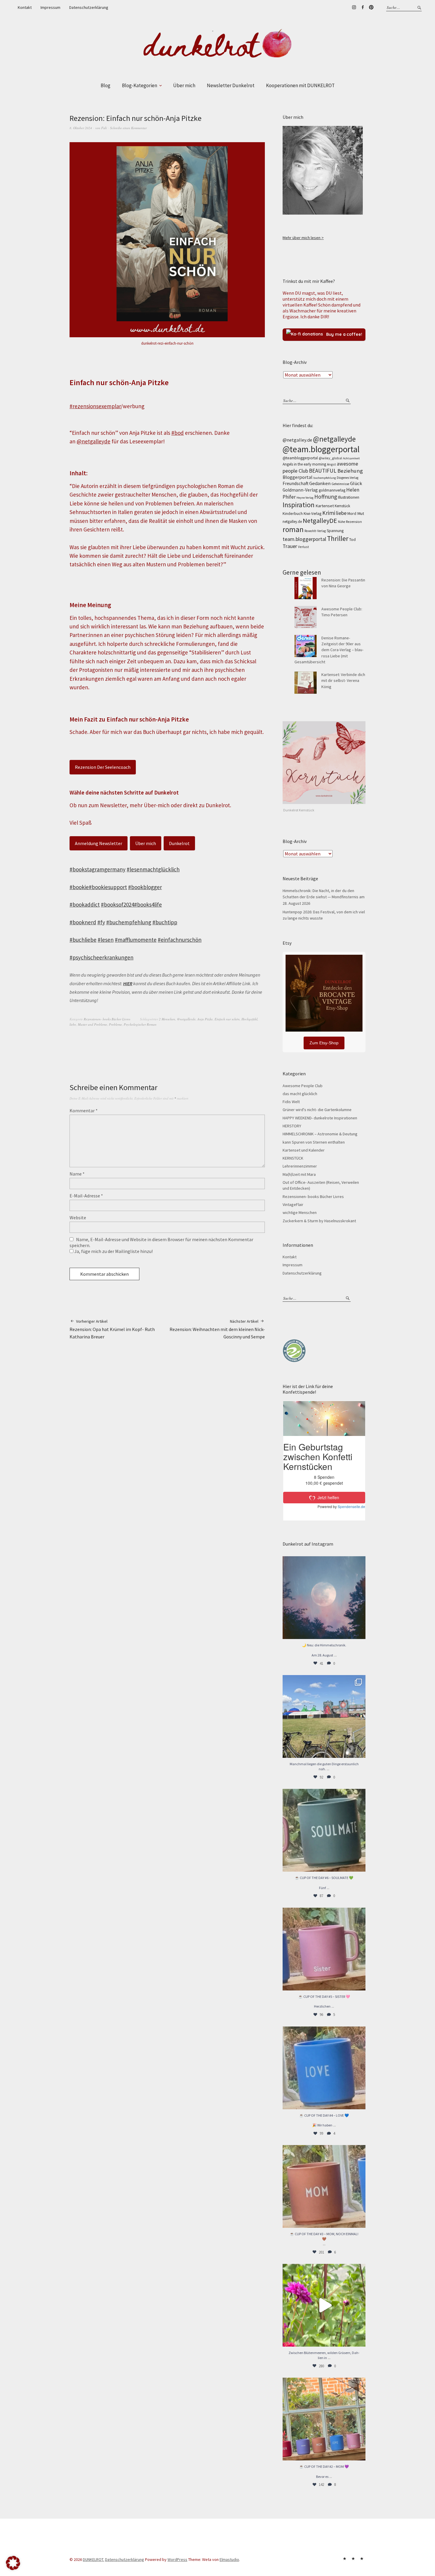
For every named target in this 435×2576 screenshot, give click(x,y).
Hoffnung (326, 497)
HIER (128, 983)
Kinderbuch (293, 513)
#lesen (106, 940)
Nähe (341, 522)
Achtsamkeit (351, 458)
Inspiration (299, 505)
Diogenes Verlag (348, 478)
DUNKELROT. (94, 2559)
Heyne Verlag (305, 498)
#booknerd (83, 922)
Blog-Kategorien (140, 85)
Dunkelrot (179, 843)
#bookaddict (85, 904)
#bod (178, 433)
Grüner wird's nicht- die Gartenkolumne (317, 1110)
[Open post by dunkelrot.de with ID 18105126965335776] (324, 1830)
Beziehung (350, 471)
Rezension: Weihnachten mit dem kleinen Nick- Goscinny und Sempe (217, 1329)
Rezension (354, 522)
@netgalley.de (297, 440)
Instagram (354, 7)
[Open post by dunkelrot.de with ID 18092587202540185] (324, 2305)
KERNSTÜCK (293, 1158)
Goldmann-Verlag (300, 490)
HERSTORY (292, 1126)
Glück (356, 483)
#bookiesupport (108, 887)
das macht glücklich (300, 1094)
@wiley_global (330, 458)
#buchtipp (165, 922)
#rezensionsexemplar (95, 406)
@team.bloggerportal (321, 449)
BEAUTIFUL (323, 471)
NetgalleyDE (320, 521)
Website (78, 1218)
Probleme (115, 1024)
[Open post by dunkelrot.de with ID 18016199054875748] (324, 2419)
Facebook (362, 7)
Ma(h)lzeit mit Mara (299, 1174)
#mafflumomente (136, 940)
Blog (105, 85)
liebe (73, 1024)
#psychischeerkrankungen (101, 957)
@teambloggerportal (300, 458)
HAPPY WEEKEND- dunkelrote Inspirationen (320, 1118)
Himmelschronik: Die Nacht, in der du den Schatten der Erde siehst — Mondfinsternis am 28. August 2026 (324, 897)
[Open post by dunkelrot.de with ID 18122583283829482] (324, 2186)
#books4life (148, 904)
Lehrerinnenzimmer (300, 1166)
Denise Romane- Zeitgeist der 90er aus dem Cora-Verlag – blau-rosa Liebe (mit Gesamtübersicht (329, 650)
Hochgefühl (249, 1019)
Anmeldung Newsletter (99, 843)
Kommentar (84, 1111)
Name (77, 1174)
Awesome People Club (303, 1086)
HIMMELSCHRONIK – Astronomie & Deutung (320, 1134)
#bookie (79, 887)
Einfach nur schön (227, 1019)
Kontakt (25, 7)
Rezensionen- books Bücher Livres (107, 1019)
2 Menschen (167, 1019)
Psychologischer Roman (140, 1024)
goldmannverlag (332, 490)
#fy (101, 922)
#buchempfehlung (129, 922)
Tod (352, 540)
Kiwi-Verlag (312, 514)
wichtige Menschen (300, 1212)
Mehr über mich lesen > (303, 238)
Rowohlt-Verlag (315, 531)
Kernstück (342, 506)
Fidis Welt (291, 1102)
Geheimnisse (340, 484)
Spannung (335, 531)
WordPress (177, 2559)
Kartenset (325, 506)
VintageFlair (293, 1204)
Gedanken (320, 483)
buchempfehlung (325, 478)
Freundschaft (295, 483)
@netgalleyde (94, 441)
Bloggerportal (298, 477)
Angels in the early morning (304, 464)
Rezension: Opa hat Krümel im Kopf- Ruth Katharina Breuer (112, 1329)
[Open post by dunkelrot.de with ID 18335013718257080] (324, 1598)
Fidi (104, 128)
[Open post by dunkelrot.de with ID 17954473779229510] (324, 1949)
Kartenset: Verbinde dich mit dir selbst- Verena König (343, 681)
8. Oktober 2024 (81, 128)
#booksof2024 (117, 904)
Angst (331, 464)
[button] (13, 2563)
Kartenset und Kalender (304, 1150)
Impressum (50, 7)
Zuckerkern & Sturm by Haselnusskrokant (319, 1221)
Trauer (290, 546)
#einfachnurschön (180, 940)
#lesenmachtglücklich (153, 869)
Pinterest (371, 7)
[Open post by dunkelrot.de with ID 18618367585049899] (324, 2068)
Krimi (329, 513)
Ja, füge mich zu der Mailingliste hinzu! (113, 1251)
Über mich (184, 85)
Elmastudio (229, 2559)
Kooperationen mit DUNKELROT (300, 85)
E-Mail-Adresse (86, 1196)
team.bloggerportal (304, 539)
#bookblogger (145, 887)
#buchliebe (83, 940)
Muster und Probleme (92, 1024)
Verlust (303, 547)
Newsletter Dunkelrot (231, 85)
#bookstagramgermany (98, 869)
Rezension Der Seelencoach (103, 767)
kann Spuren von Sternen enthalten (314, 1142)
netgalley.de (292, 522)
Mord (352, 513)
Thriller (338, 538)
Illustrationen (349, 497)
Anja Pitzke (205, 1019)
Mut (361, 513)
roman (293, 529)
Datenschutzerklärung (89, 7)
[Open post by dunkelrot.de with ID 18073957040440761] (324, 1716)
